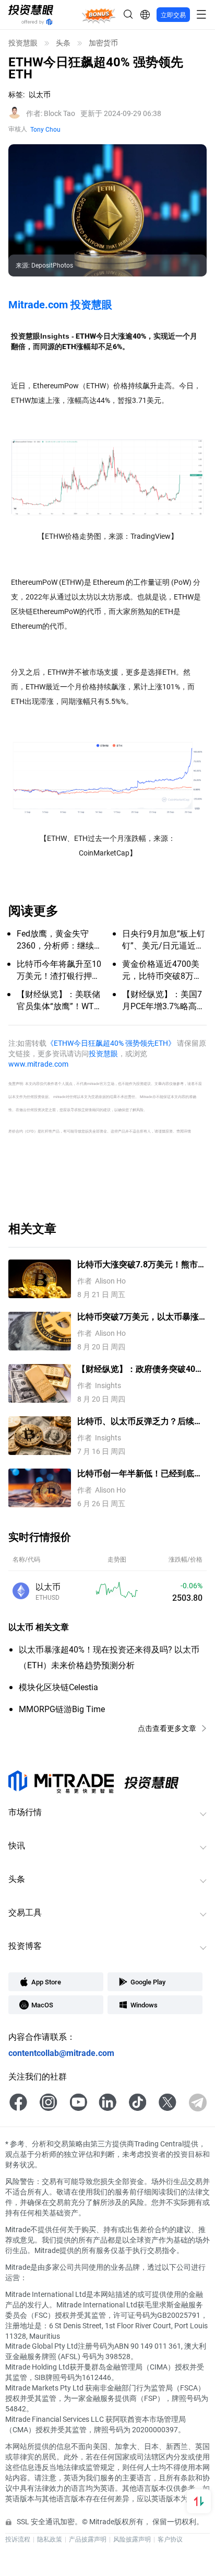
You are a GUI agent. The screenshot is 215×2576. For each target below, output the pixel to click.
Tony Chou (45, 129)
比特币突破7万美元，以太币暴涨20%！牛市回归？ (138, 1317)
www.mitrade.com (38, 1064)
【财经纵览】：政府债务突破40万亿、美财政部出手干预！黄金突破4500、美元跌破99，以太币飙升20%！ (140, 1369)
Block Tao (51, 113)
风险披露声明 (132, 2539)
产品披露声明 (88, 2539)
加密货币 (103, 43)
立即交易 (173, 15)
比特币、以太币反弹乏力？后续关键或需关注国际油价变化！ (140, 1421)
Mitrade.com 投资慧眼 (60, 304)
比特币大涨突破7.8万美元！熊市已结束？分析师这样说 (142, 1264)
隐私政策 (50, 2539)
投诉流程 (18, 2539)
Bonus (99, 14)
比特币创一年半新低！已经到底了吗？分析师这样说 (140, 1474)
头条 (63, 43)
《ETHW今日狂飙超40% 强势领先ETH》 (111, 1043)
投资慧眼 (23, 43)
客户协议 (170, 2539)
